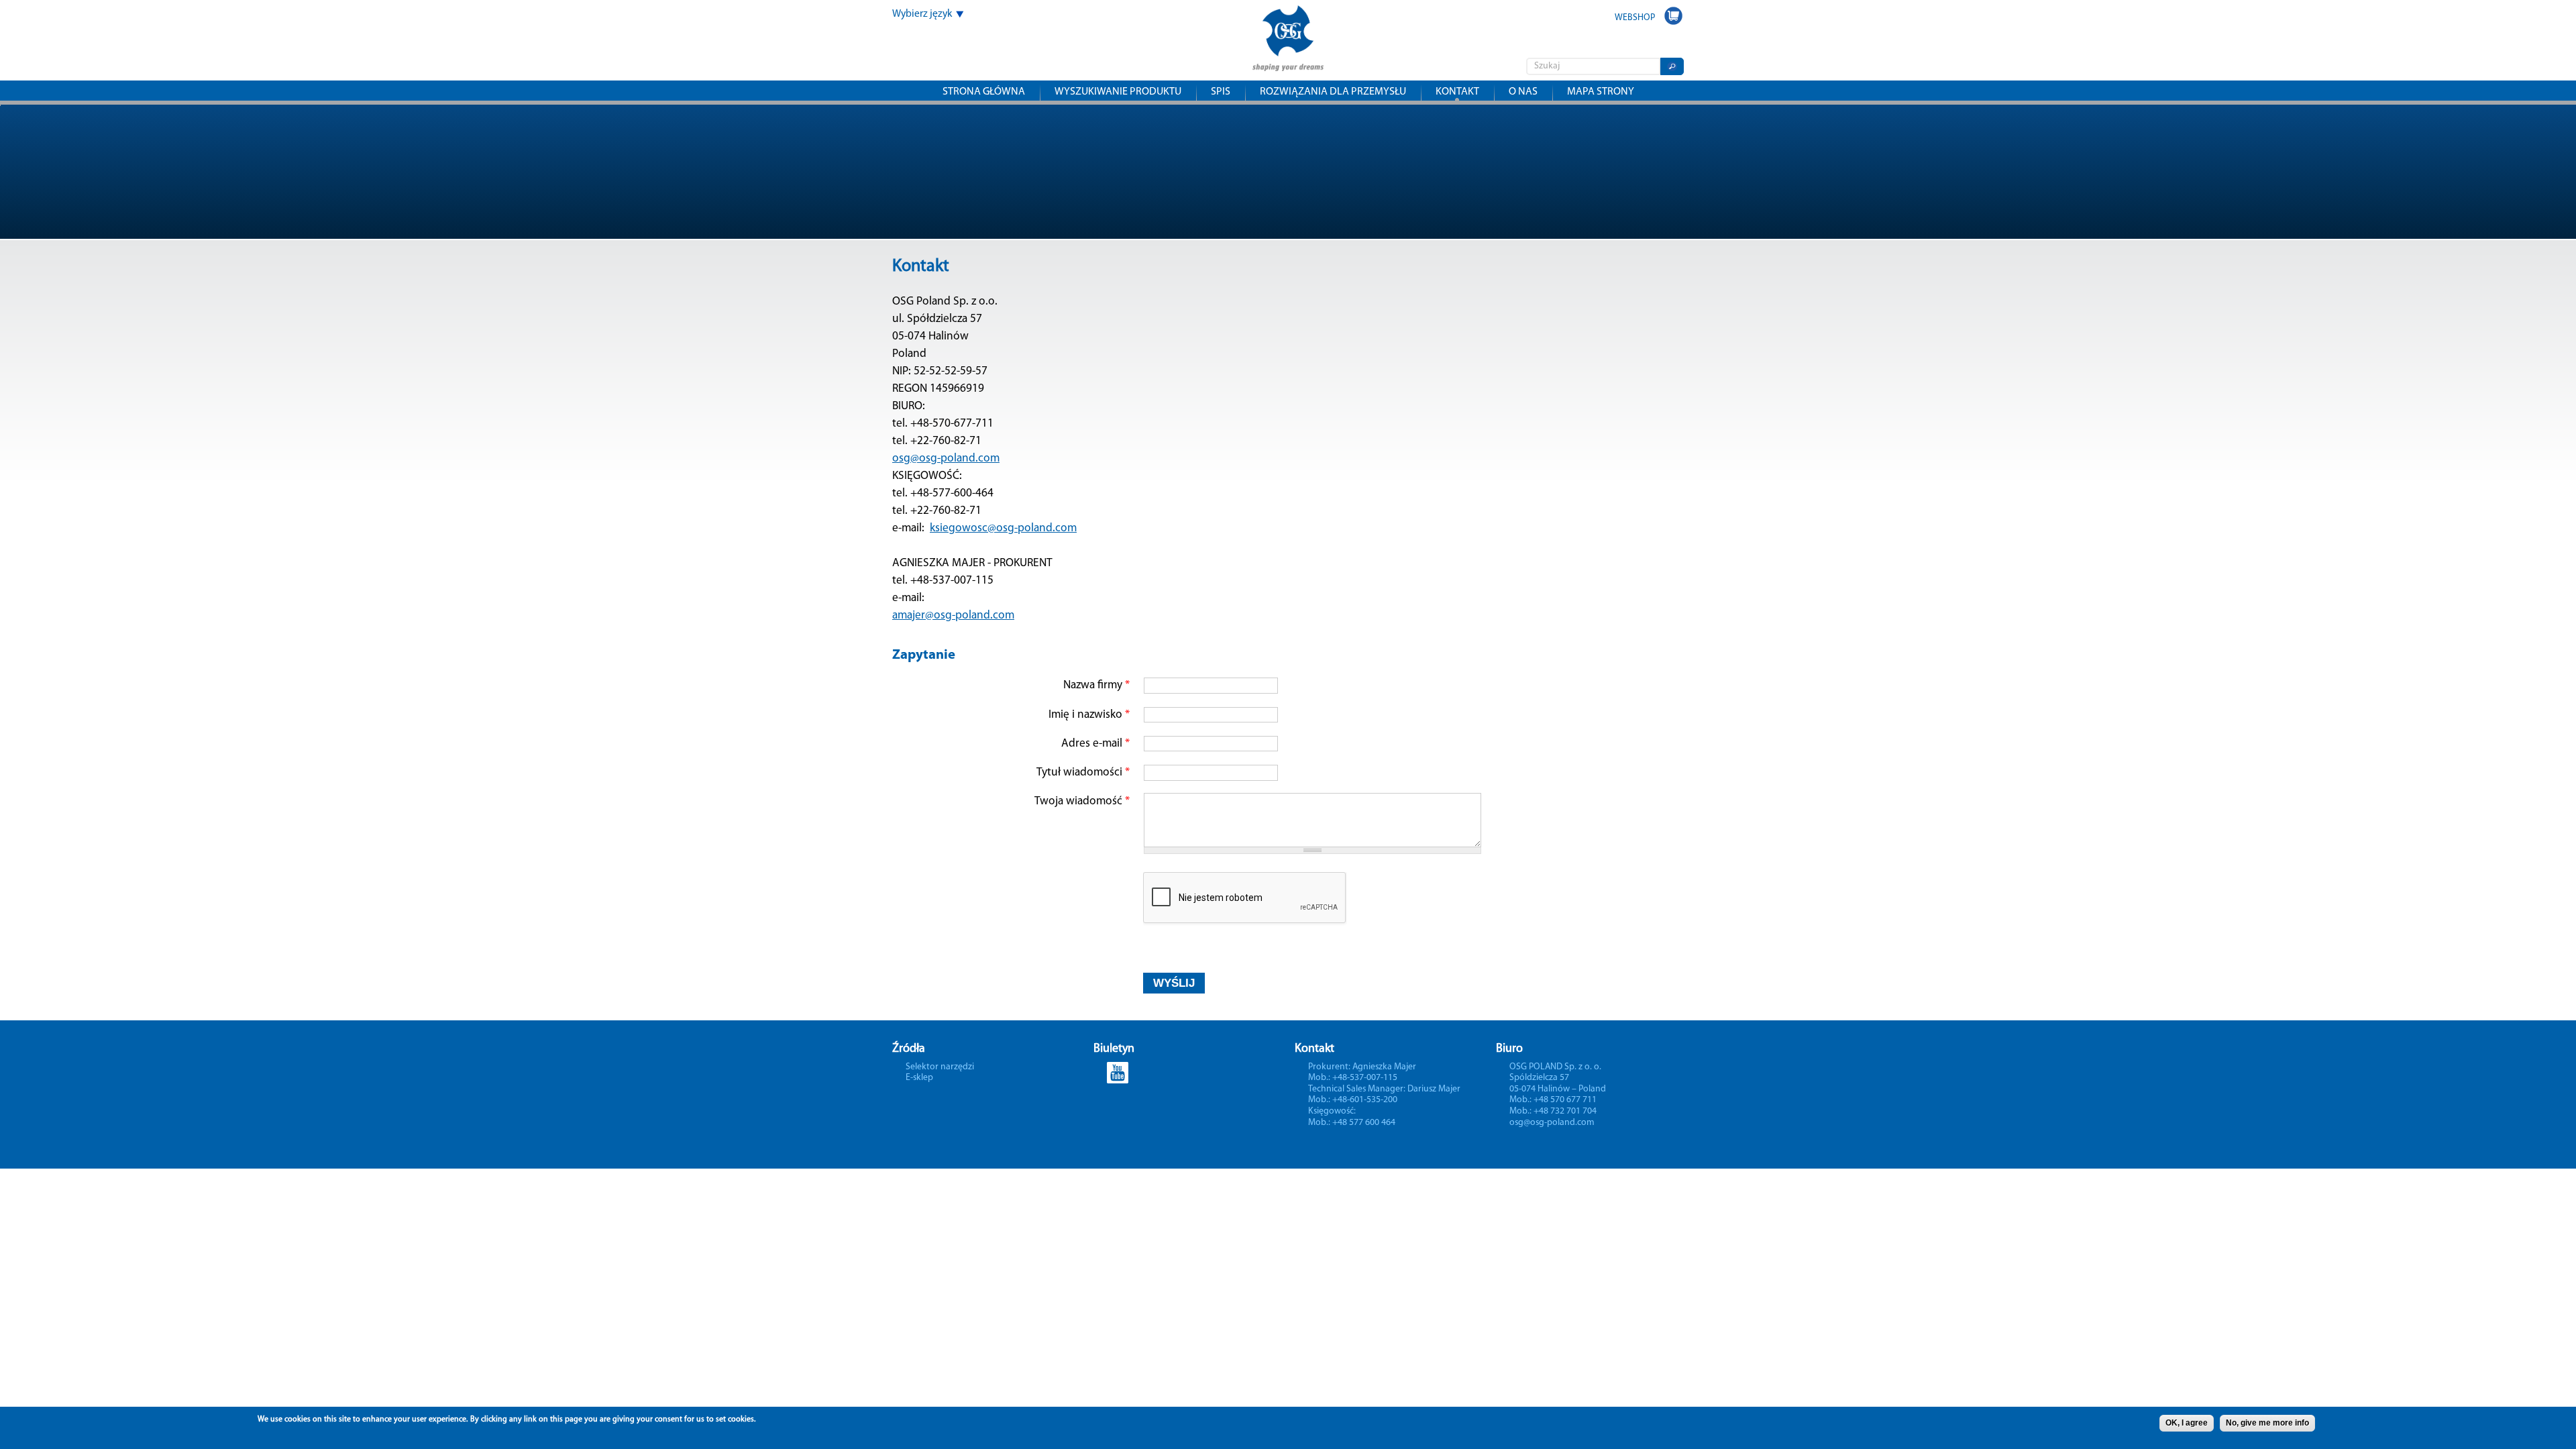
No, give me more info (2267, 1423)
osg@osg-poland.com (946, 459)
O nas (1523, 92)
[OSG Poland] (1288, 62)
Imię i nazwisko (1089, 715)
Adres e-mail (1095, 744)
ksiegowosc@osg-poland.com (1003, 528)
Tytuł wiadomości (1083, 772)
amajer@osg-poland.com (953, 615)
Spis (1221, 92)
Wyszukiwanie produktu (1118, 92)
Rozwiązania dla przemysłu (1333, 92)
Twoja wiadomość (1082, 801)
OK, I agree (2187, 1423)
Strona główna (984, 92)
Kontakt (1457, 92)
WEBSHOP (1635, 18)
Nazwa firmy (1096, 685)
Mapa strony (1601, 92)
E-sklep (919, 1078)
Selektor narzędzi (940, 1067)
